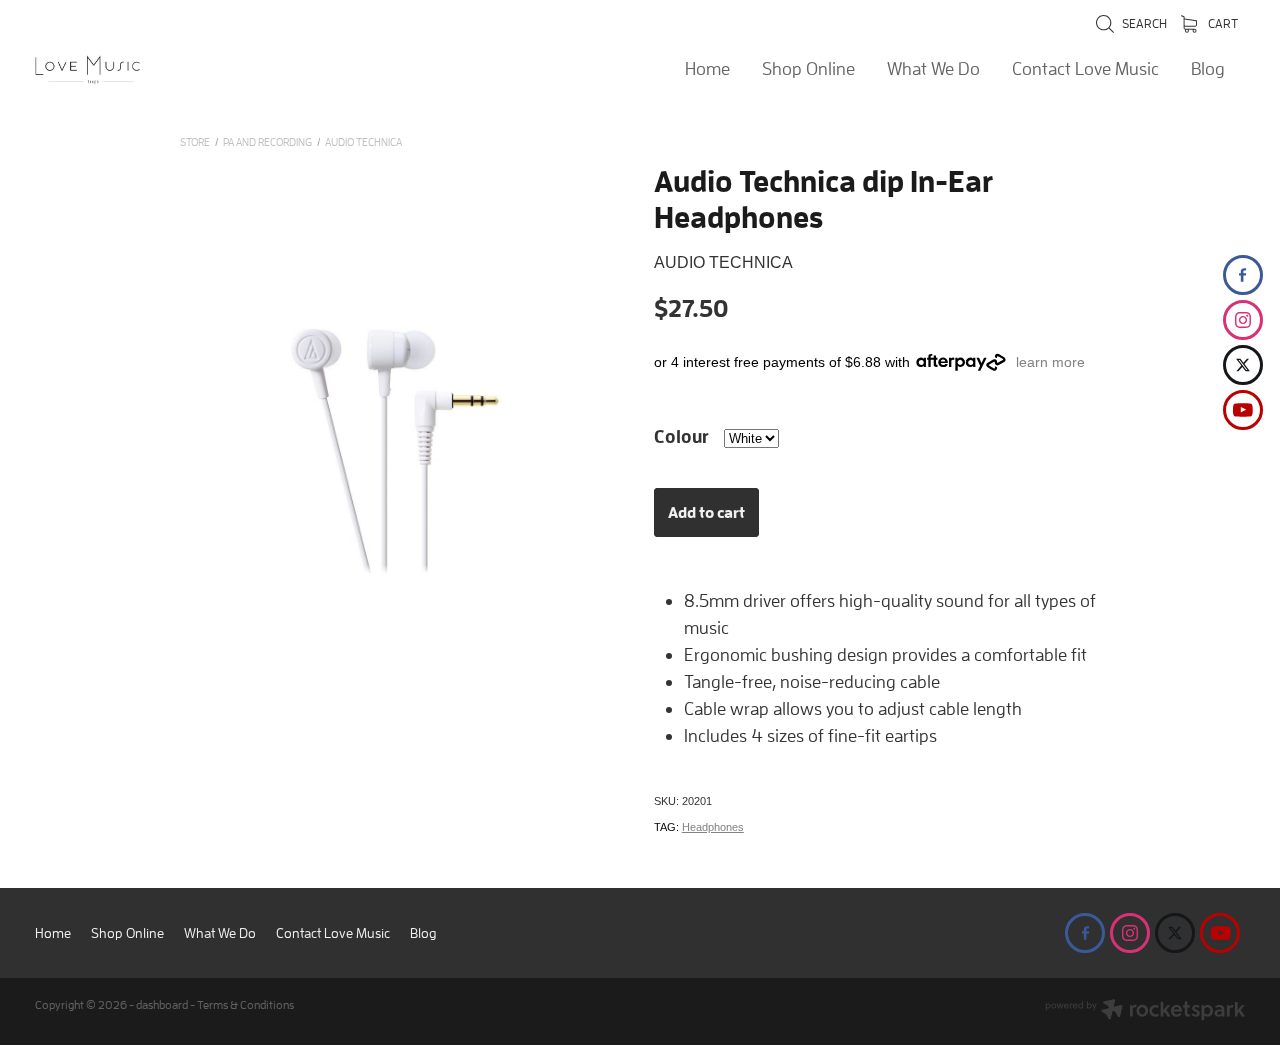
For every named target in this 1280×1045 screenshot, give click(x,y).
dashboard (162, 1004)
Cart (1221, 23)
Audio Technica (363, 141)
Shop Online (808, 68)
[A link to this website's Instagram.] (1243, 320)
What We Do (933, 68)
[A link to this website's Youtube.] (1243, 410)
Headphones (713, 827)
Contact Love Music (1085, 68)
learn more (1050, 362)
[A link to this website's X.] (1243, 365)
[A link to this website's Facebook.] (1243, 275)
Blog (1208, 68)
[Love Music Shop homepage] (156, 70)
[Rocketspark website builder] (1145, 1011)
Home (707, 68)
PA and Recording (267, 141)
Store (195, 141)
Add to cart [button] (706, 511)
